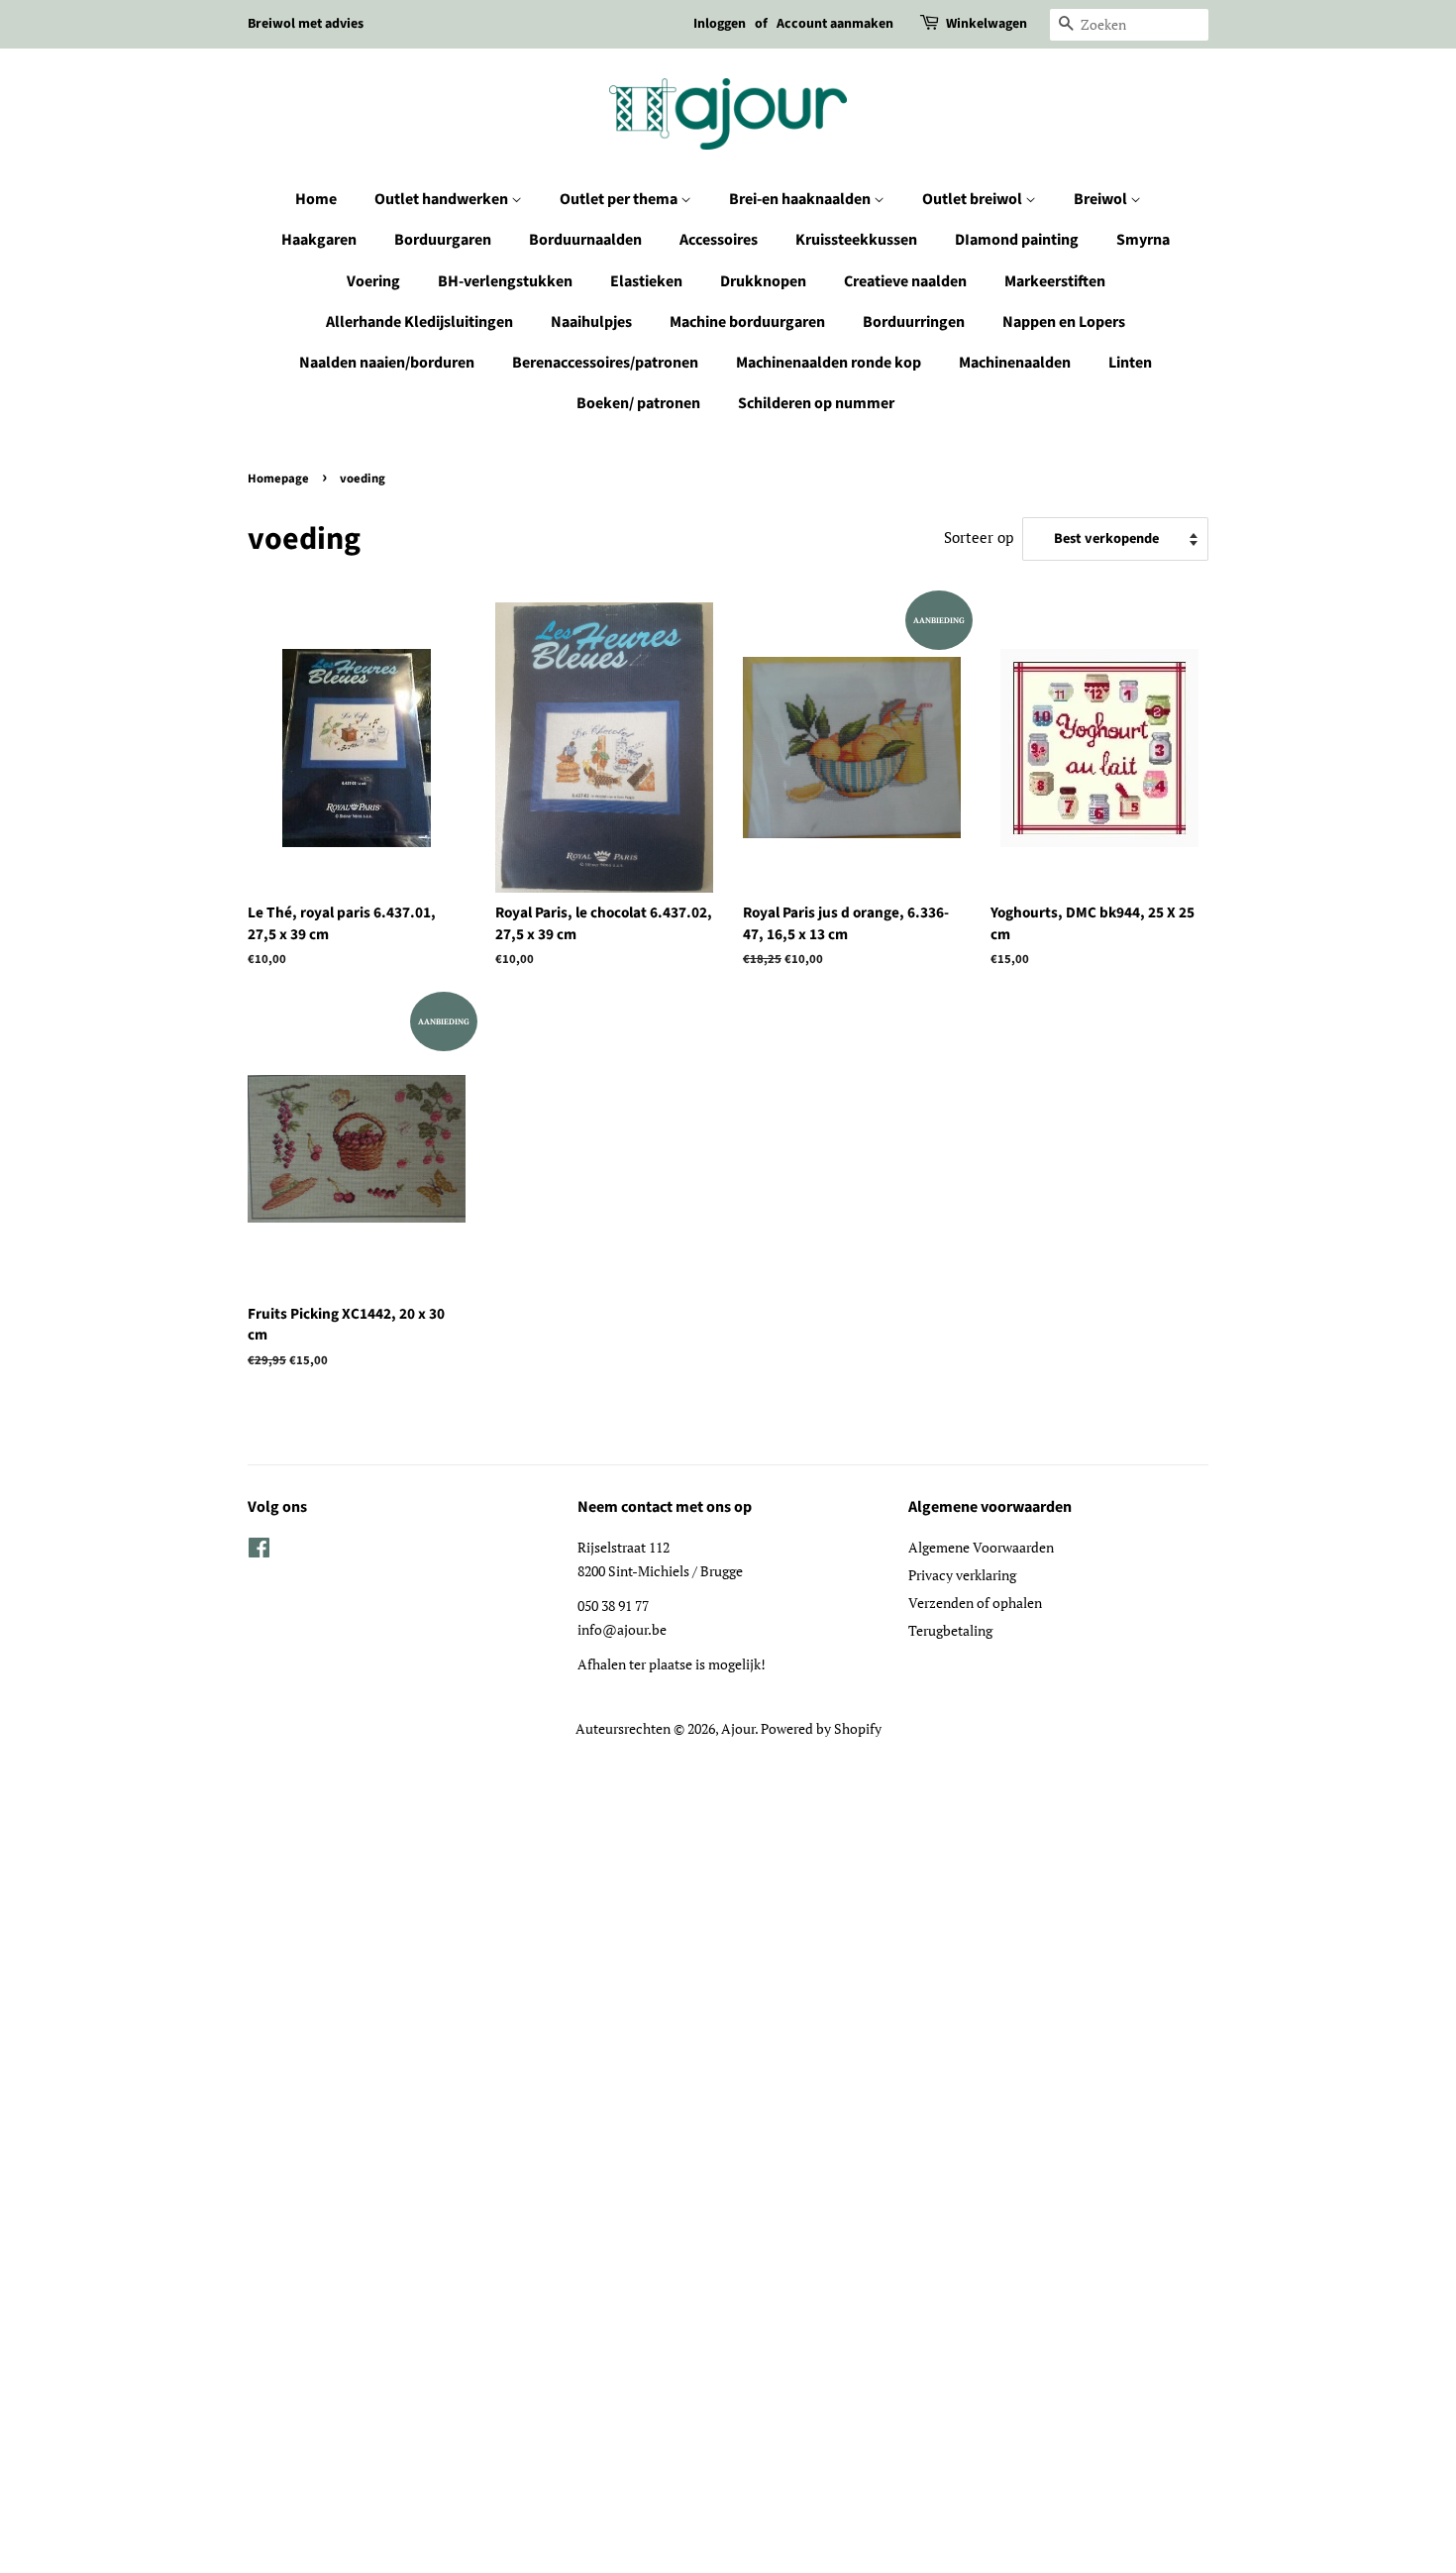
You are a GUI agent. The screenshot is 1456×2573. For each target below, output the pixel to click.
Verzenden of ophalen (975, 1603)
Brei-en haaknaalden (801, 199)
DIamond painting (1017, 240)
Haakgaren (319, 240)
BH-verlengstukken (505, 281)
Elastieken (646, 281)
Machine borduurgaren (747, 322)
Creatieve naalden (905, 281)
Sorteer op (979, 537)
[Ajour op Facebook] (259, 1551)
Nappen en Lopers (1064, 322)
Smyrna (1143, 240)
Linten (1130, 363)
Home (316, 199)
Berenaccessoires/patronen (605, 363)
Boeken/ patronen (638, 403)
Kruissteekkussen (856, 240)
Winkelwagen (987, 24)
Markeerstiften (1055, 281)
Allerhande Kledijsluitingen (419, 322)
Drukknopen (763, 281)
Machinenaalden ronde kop (829, 363)
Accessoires (719, 240)
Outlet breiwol (974, 199)
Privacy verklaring (962, 1575)
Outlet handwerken (443, 199)
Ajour (738, 1728)
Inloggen (720, 24)
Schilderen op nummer (816, 403)
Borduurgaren (443, 240)
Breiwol (1102, 199)
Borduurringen (914, 322)
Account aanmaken (835, 24)
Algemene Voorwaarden (981, 1547)
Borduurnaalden (585, 240)
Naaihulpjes (591, 322)
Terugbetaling (950, 1630)
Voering (373, 281)
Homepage (278, 479)
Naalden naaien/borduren (387, 363)
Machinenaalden (1015, 363)
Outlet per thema (620, 199)
